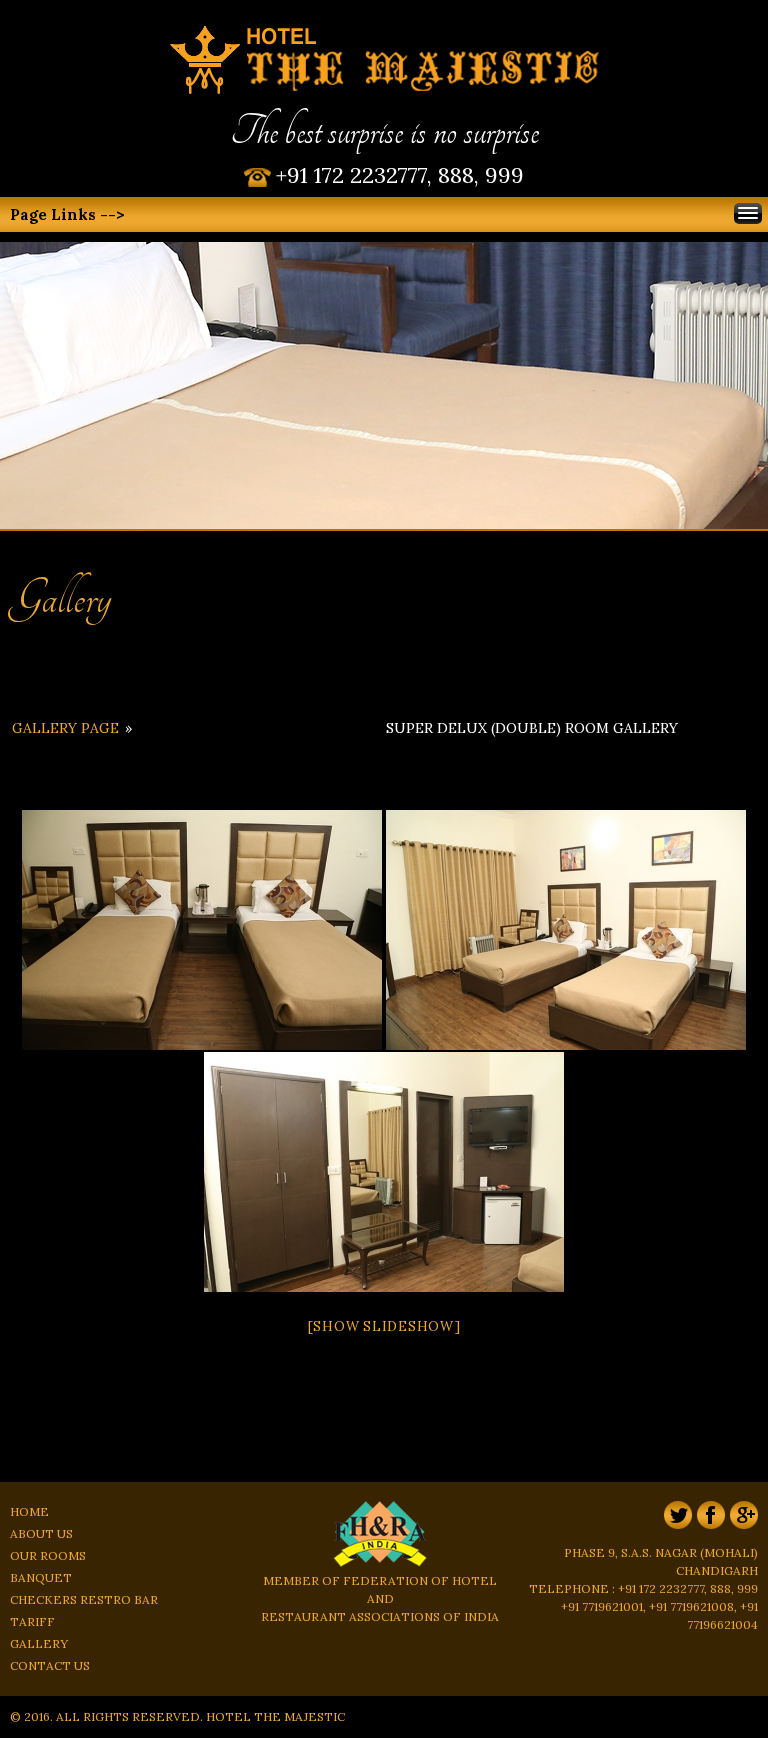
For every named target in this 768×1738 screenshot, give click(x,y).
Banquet (41, 1577)
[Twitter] (675, 1534)
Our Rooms (48, 1555)
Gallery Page (65, 728)
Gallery (39, 1643)
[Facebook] (708, 1534)
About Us (41, 1533)
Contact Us (50, 1665)
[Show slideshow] (384, 1326)
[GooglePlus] (741, 1534)
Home (29, 1511)
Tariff (32, 1621)
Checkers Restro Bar (84, 1599)
